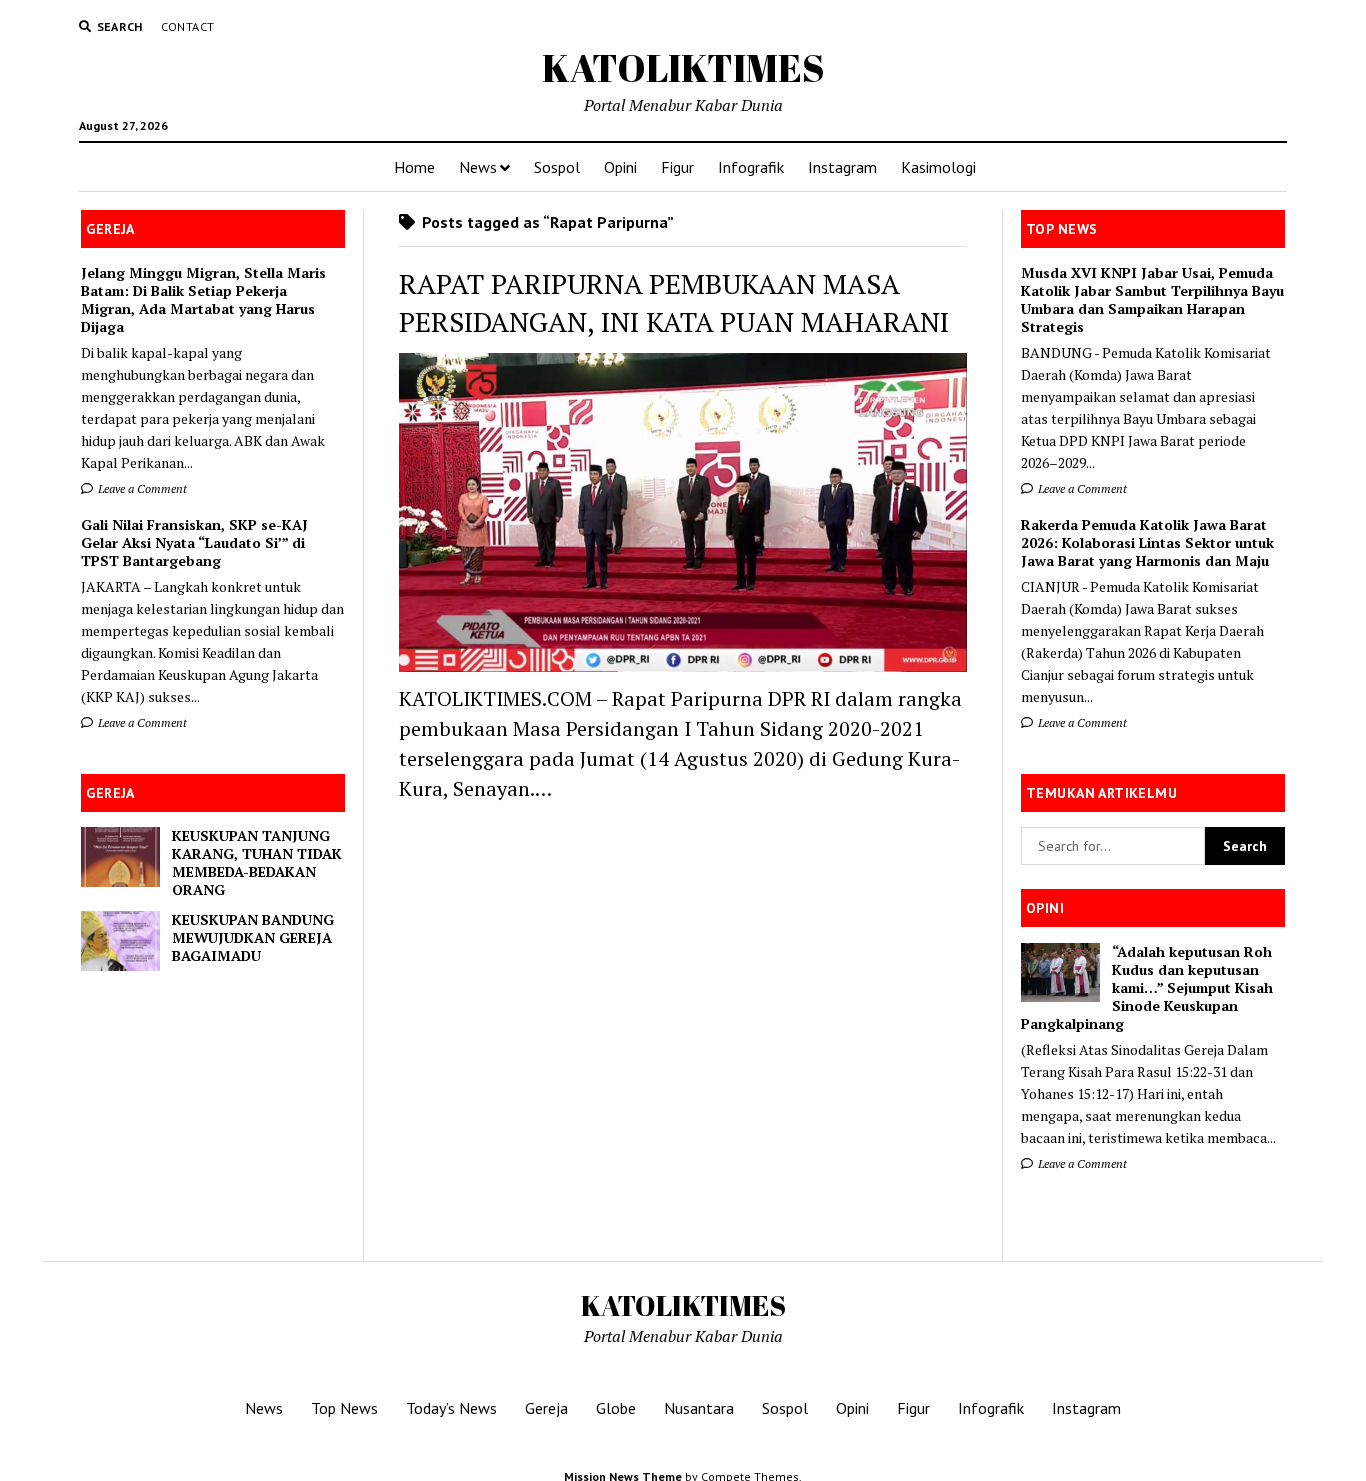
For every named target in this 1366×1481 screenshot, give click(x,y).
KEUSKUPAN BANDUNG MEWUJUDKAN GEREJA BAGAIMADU (253, 938)
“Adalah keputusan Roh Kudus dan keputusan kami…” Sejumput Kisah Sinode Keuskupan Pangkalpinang (1147, 988)
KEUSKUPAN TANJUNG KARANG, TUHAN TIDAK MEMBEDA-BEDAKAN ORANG (257, 863)
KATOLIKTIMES (683, 67)
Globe (616, 1408)
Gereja (546, 1408)
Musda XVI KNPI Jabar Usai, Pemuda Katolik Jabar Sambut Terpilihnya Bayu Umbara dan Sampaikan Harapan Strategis (1152, 300)
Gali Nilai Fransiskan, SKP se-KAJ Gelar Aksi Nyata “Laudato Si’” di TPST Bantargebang (194, 543)
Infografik (751, 167)
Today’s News (451, 1408)
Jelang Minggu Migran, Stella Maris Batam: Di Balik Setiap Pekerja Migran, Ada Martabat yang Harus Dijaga (203, 300)
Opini (620, 167)
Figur (677, 167)
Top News (344, 1408)
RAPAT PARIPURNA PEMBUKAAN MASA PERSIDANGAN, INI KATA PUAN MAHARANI (674, 302)
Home (414, 167)
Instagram (842, 167)
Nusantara (699, 1408)
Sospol (557, 167)
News (478, 167)
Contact (188, 26)
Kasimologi (938, 167)
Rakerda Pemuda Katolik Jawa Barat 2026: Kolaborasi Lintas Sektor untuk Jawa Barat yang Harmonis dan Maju (1147, 543)
